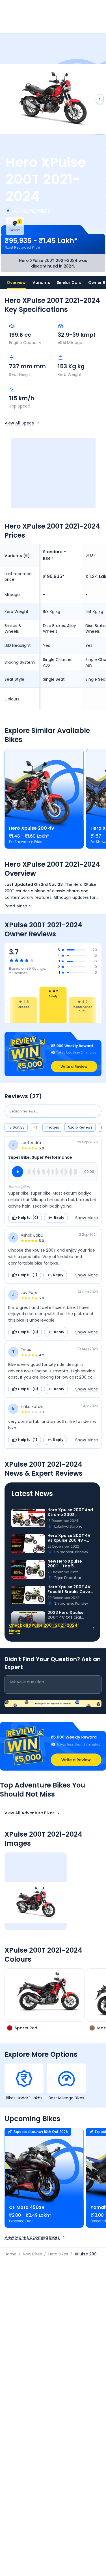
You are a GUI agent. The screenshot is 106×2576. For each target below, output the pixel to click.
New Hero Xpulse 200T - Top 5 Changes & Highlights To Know (70, 1564)
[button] (53, 1054)
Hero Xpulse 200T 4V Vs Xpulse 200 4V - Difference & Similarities (69, 1538)
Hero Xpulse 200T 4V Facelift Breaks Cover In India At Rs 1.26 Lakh (70, 1590)
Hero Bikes (58, 2254)
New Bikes (32, 2254)
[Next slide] (100, 99)
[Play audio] (18, 1172)
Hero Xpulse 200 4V (32, 828)
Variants (41, 282)
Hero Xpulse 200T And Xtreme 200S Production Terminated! (70, 1512)
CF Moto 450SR (27, 2207)
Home (10, 2254)
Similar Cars (69, 282)
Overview (16, 282)
